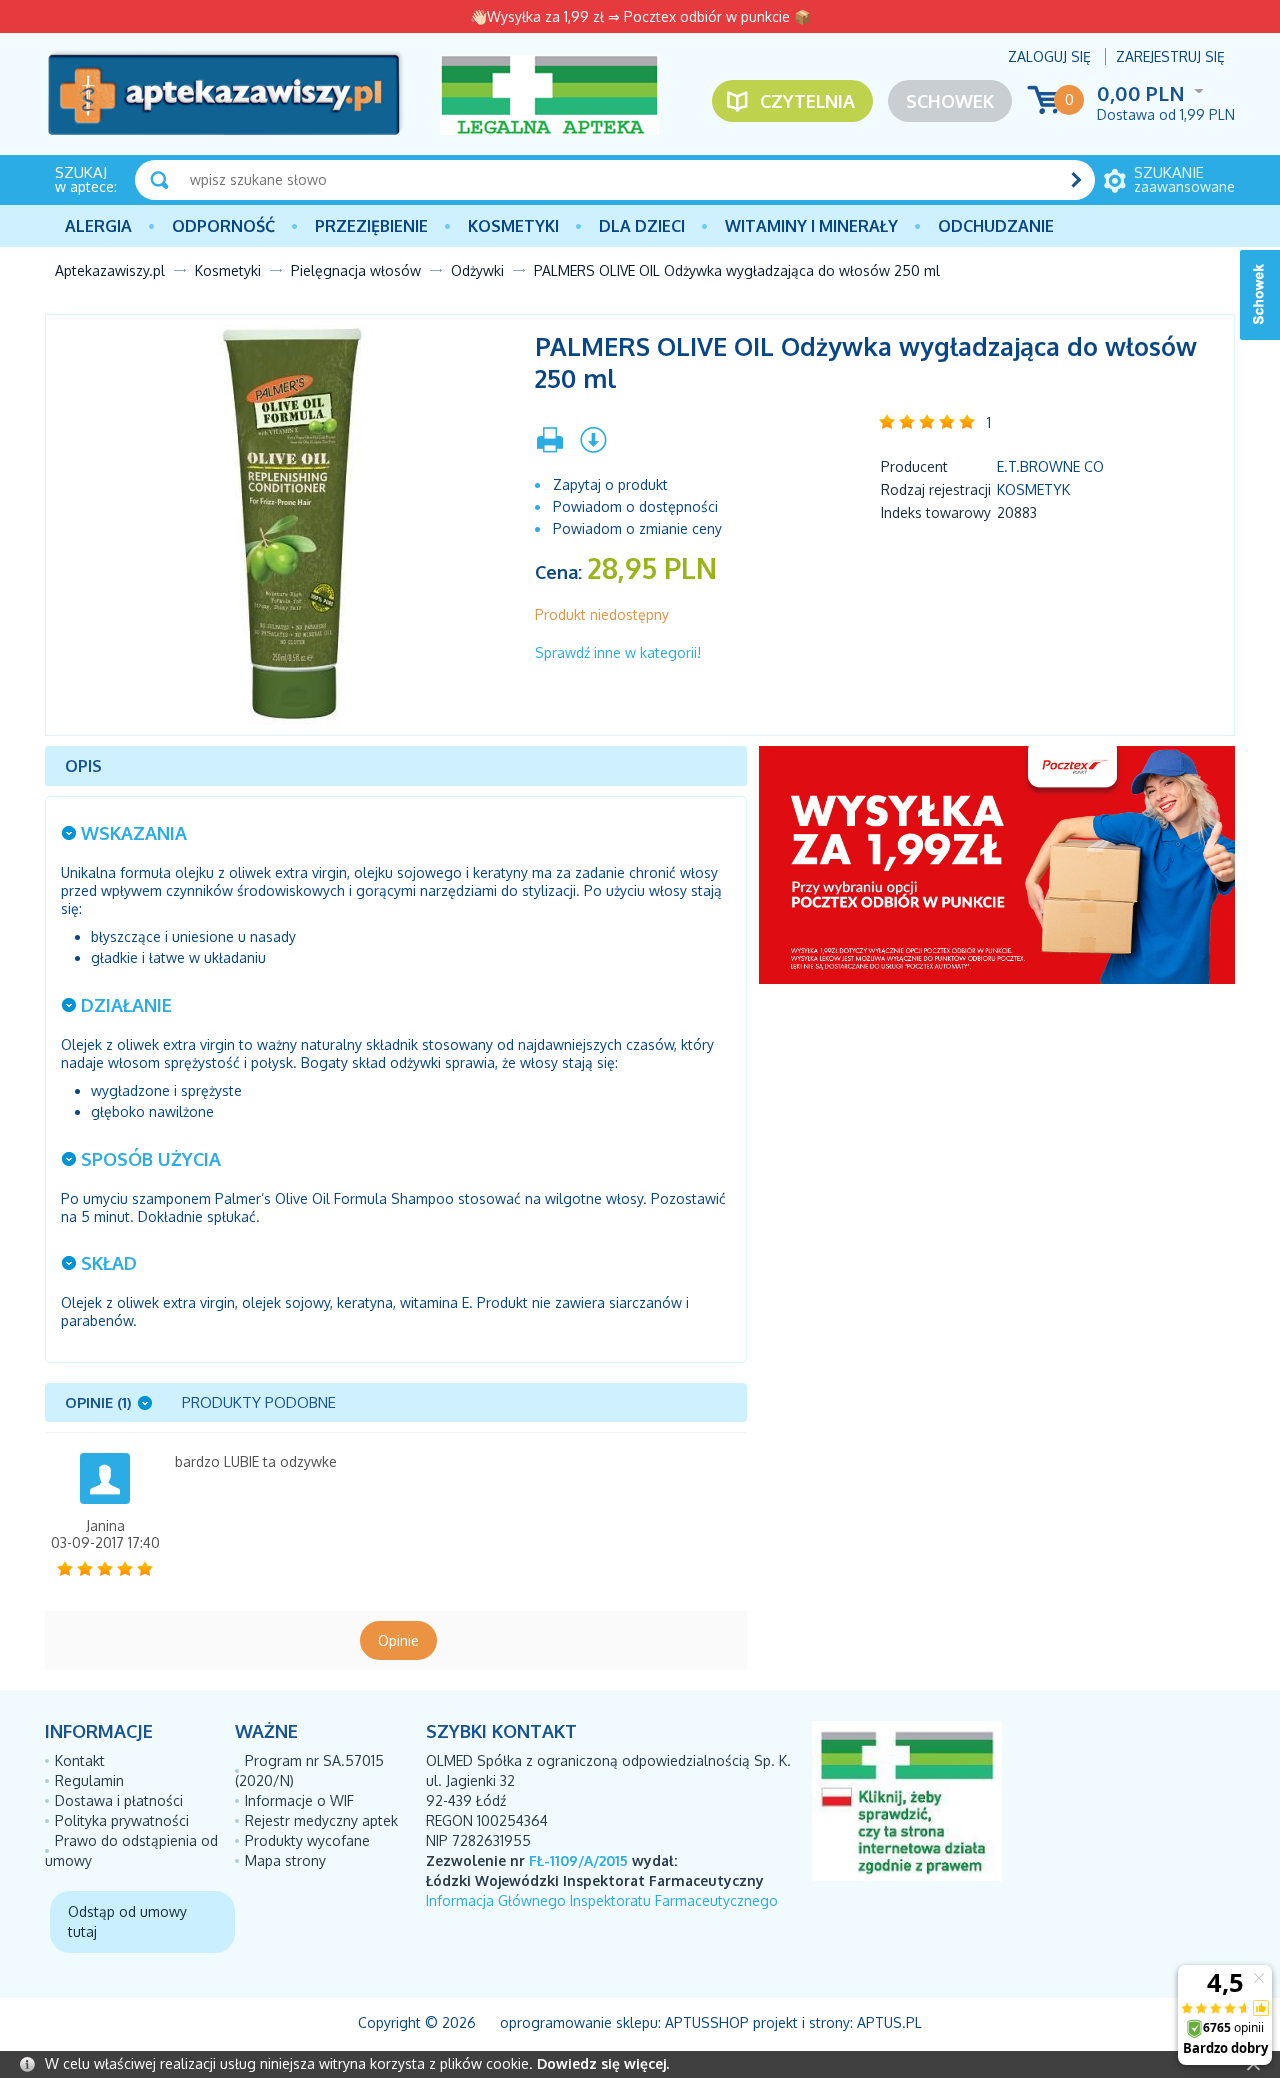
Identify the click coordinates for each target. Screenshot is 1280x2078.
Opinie (398, 1640)
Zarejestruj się (1170, 56)
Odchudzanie (996, 226)
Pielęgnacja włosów (356, 270)
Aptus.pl (889, 2022)
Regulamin (89, 1780)
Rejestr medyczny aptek (321, 1820)
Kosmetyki (513, 226)
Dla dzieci (642, 226)
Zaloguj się (1049, 56)
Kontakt (80, 1760)
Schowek (950, 101)
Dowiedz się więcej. (603, 2063)
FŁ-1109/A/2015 (578, 1860)
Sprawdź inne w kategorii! (618, 652)
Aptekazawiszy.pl (110, 270)
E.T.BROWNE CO (1050, 466)
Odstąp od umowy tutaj (127, 1921)
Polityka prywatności (122, 1820)
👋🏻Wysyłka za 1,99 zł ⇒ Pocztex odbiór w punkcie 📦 (640, 16)
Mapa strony (285, 1860)
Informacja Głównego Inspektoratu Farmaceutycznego (602, 1900)
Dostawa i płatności (119, 1800)
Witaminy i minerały (811, 226)
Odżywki (477, 270)
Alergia (98, 226)
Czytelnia (807, 101)
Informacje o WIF (299, 1800)
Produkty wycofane (307, 1840)
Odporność (223, 226)
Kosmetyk (1033, 489)
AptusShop (707, 2022)
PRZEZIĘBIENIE (371, 226)
